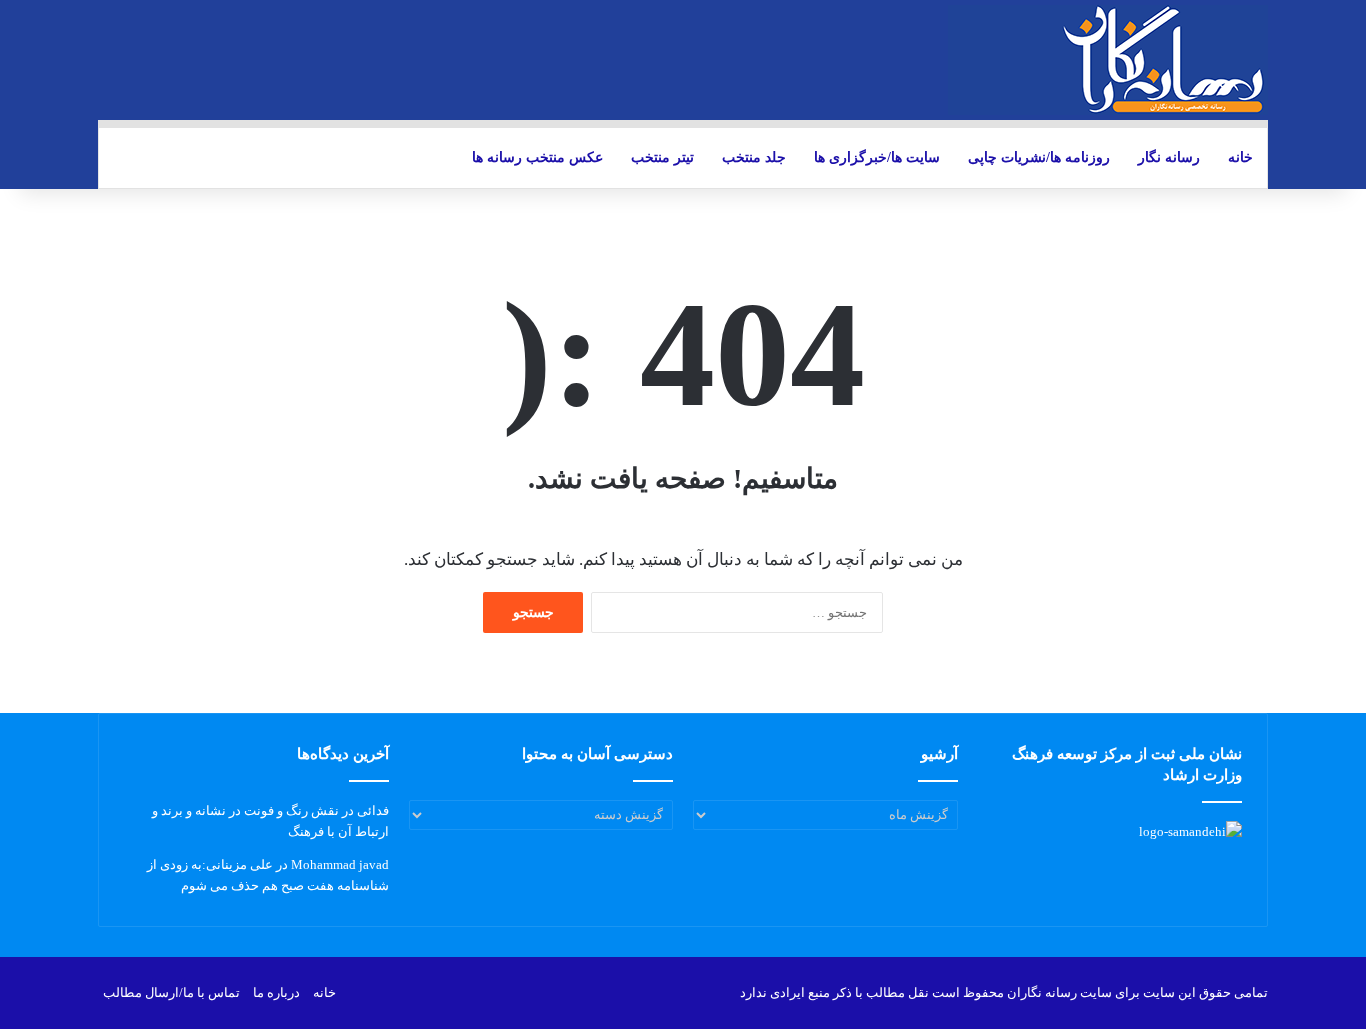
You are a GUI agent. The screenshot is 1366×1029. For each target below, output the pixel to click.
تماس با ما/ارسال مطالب (171, 992)
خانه (1240, 157)
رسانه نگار (1169, 157)
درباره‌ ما (276, 992)
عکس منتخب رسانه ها (537, 157)
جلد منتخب (754, 157)
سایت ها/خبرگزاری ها (877, 157)
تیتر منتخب (662, 157)
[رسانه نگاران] (1108, 60)
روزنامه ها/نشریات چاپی (1039, 157)
